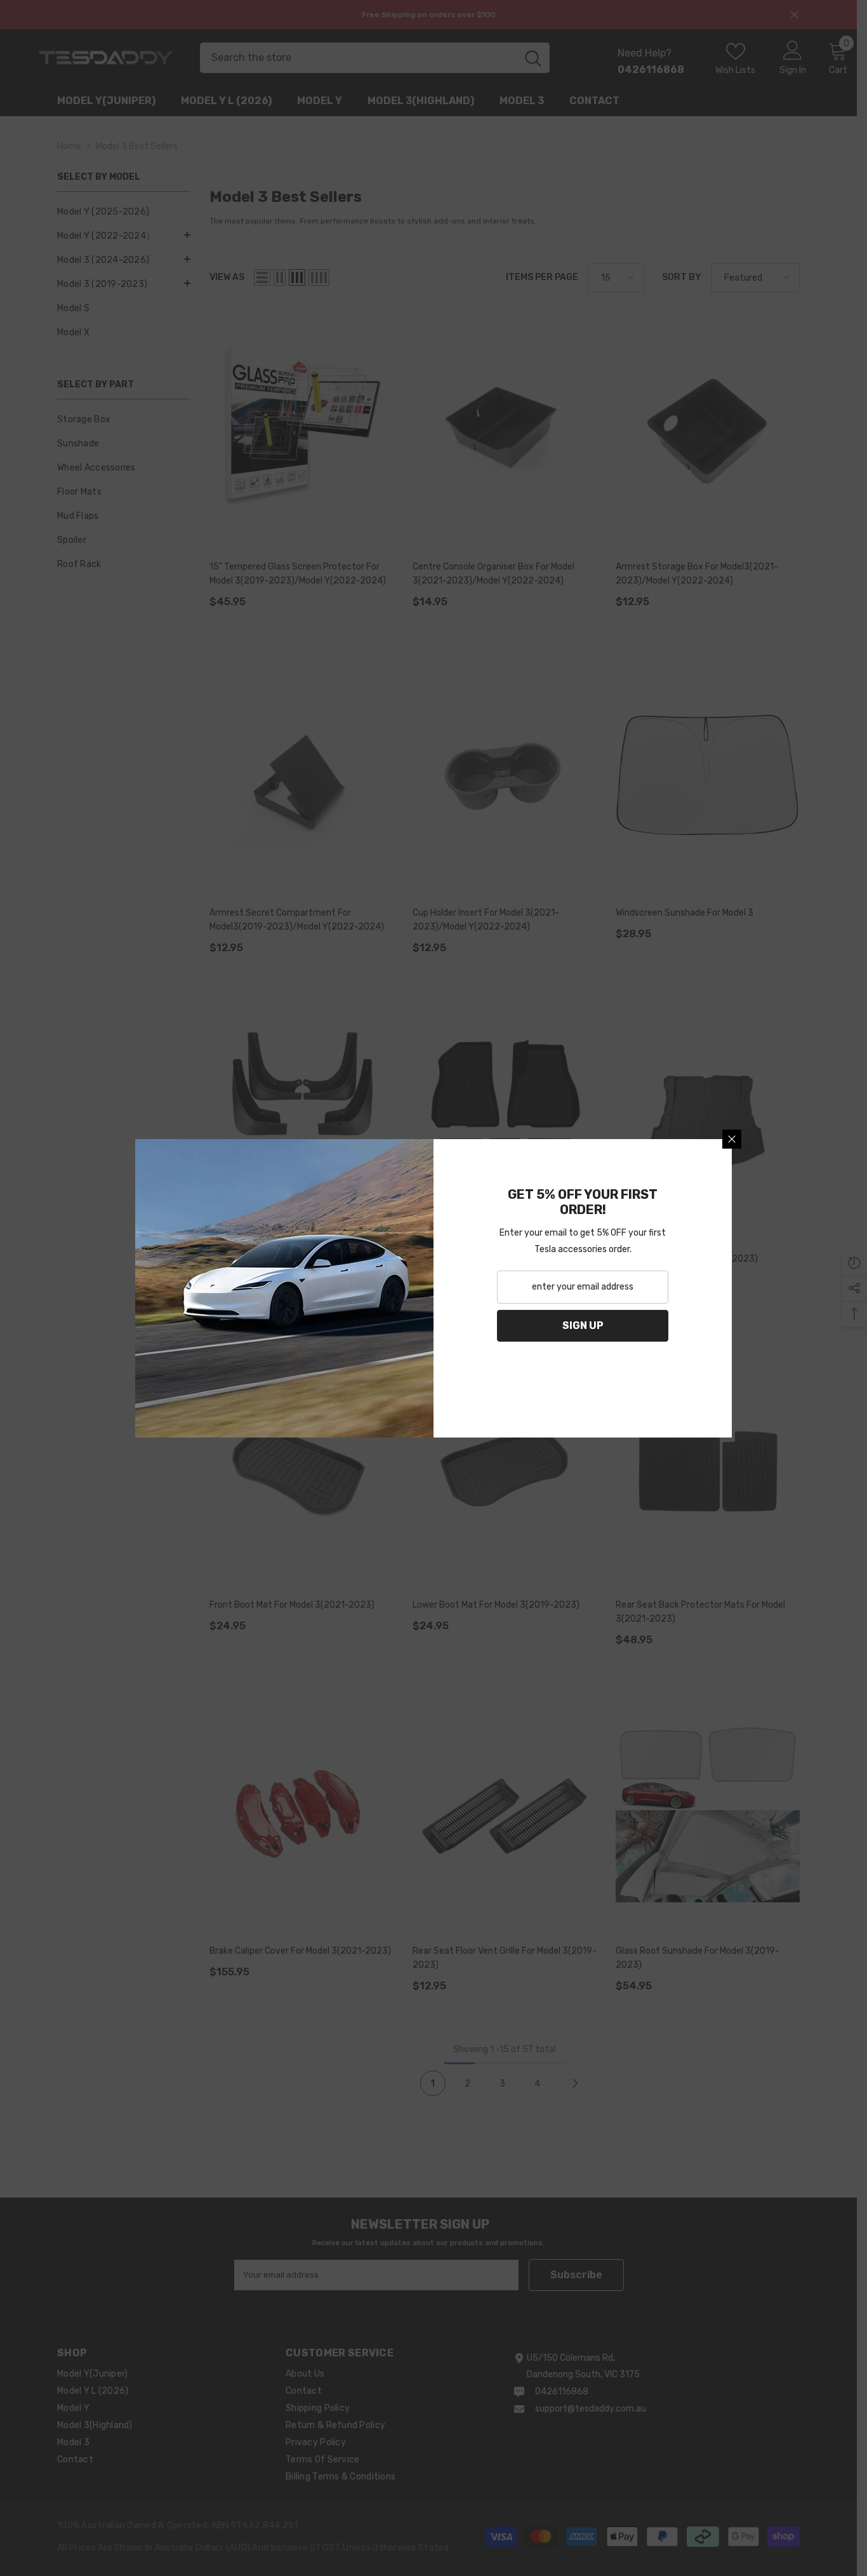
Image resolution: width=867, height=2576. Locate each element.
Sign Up (583, 1325)
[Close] (732, 1139)
